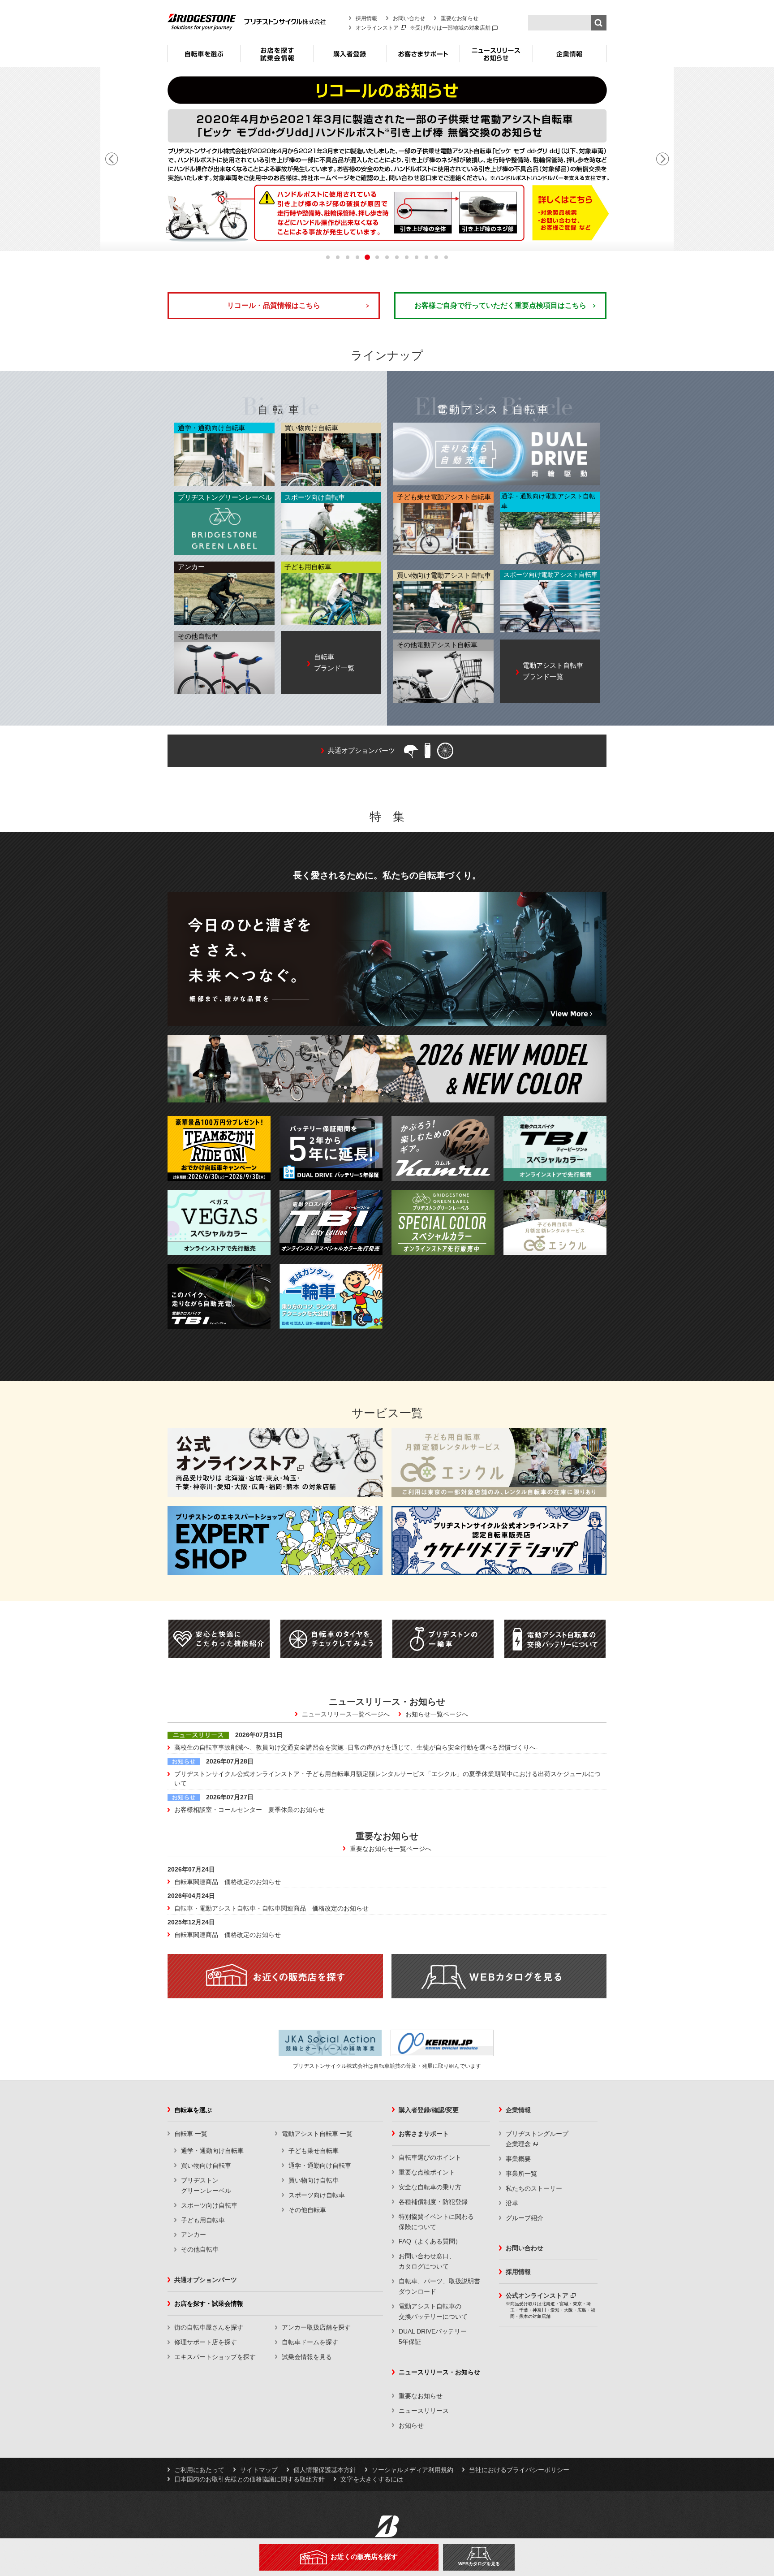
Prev (112, 159)
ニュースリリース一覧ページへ (346, 1714)
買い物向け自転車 (206, 2165)
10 (417, 257)
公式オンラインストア (537, 2295)
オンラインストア (377, 28)
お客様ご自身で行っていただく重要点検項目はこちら (500, 305)
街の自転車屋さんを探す (209, 2327)
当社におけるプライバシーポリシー (519, 2470)
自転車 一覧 (191, 2134)
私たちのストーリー (534, 2188)
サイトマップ (259, 2470)
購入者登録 (350, 57)
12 (436, 257)
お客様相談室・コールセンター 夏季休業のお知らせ (249, 1810)
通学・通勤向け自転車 (212, 2151)
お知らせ (411, 2425)
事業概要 (518, 2159)
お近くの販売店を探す (364, 2557)
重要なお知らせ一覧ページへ (391, 1849)
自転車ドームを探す (310, 2342)
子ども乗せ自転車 (314, 2151)
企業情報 (570, 57)
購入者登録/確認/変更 (429, 2110)
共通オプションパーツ (206, 2280)
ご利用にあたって (199, 2470)
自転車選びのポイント (430, 2157)
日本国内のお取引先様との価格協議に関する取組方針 (249, 2479)
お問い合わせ (409, 18)
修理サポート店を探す (206, 2342)
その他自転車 (200, 2249)
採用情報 (366, 18)
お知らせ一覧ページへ (437, 1714)
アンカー (193, 2235)
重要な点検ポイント (427, 2172)
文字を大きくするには (372, 2479)
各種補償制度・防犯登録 (433, 2202)
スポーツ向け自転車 (209, 2205)
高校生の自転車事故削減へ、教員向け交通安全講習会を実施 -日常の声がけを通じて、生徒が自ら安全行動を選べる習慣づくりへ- (356, 1747)
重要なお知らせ (460, 18)
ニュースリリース (424, 2411)
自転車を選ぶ (204, 57)
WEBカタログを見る (479, 2564)
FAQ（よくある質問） (430, 2241)
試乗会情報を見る (307, 2357)
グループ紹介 (525, 2218)
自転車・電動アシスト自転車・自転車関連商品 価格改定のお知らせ (271, 1908)
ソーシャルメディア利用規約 (413, 2470)
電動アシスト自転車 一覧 (317, 2134)
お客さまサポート (423, 57)
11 (426, 257)
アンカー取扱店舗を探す (316, 2327)
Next (662, 159)
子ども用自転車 (203, 2220)
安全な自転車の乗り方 (430, 2187)
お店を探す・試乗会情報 (277, 57)
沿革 (512, 2203)
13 (446, 257)
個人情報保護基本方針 (325, 2470)
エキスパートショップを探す (215, 2357)
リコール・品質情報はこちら (274, 305)
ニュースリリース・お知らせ (496, 57)
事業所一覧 (521, 2174)
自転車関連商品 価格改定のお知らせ (228, 1882)
